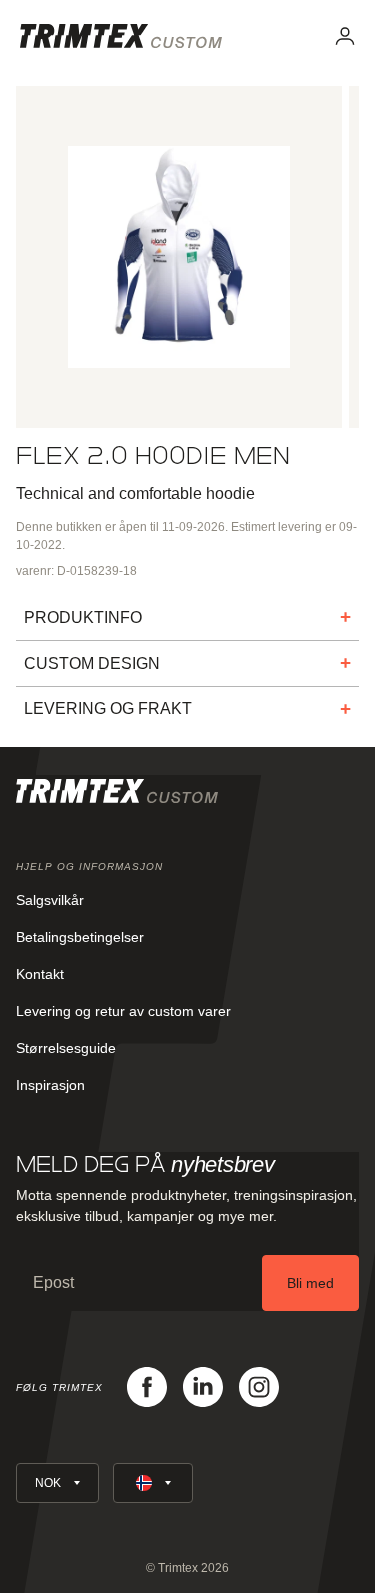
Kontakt (40, 974)
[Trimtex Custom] (121, 36)
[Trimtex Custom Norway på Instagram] (259, 1387)
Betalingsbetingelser (80, 937)
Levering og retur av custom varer (123, 1011)
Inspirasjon (50, 1085)
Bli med (310, 1283)
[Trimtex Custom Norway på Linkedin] (203, 1387)
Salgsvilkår (50, 900)
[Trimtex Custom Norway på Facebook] (147, 1387)
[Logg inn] (345, 36)
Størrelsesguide (66, 1048)
